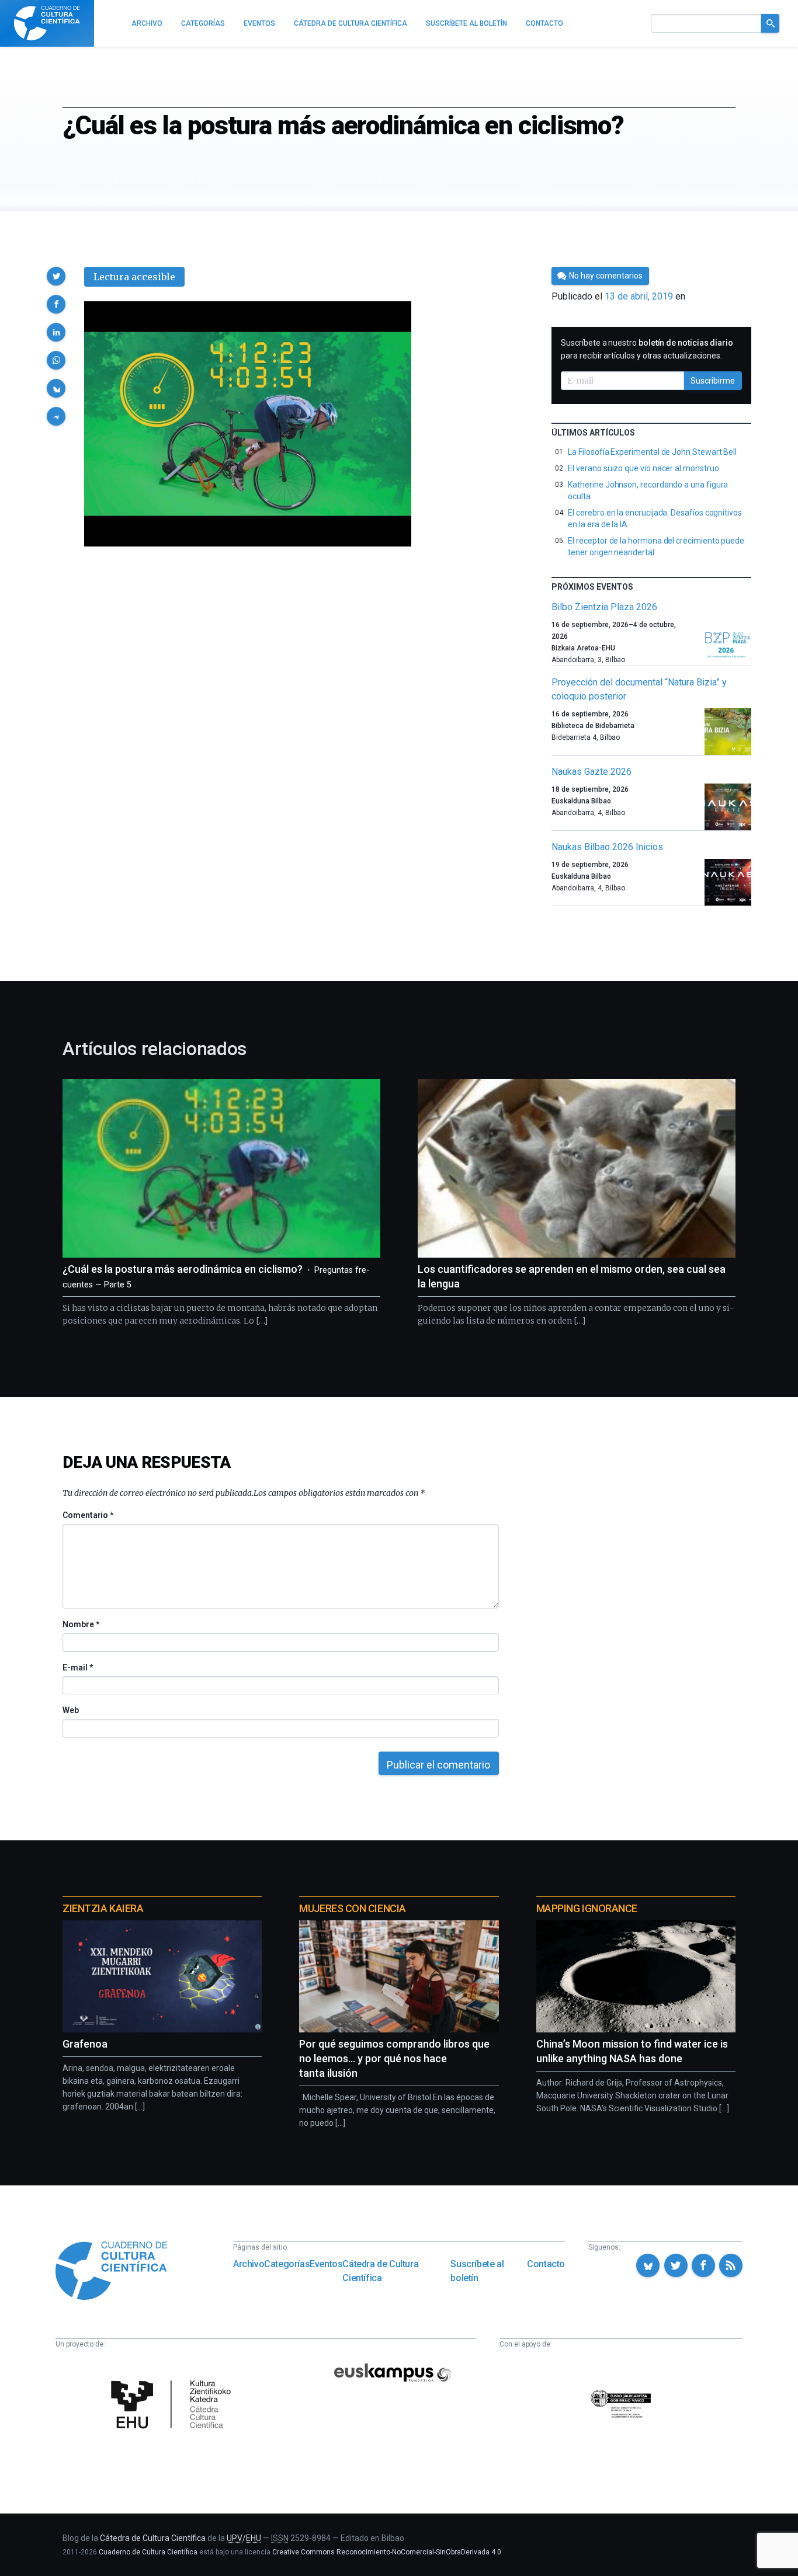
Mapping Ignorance (587, 1908)
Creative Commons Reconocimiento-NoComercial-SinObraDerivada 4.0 (387, 2552)
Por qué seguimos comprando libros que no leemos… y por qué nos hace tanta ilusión (394, 2058)
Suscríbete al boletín (477, 2271)
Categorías (287, 2264)
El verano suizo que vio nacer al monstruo (643, 468)
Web (71, 1710)
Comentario (88, 1515)
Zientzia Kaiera (103, 1908)
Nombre (81, 1624)
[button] (56, 276)
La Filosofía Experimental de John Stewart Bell (652, 452)
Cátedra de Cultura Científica (380, 2271)
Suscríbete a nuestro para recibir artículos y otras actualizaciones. (647, 349)
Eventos (326, 2264)
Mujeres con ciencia (352, 1908)
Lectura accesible (134, 277)
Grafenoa (85, 2044)
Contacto (546, 2264)
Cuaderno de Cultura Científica (148, 2552)
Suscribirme (713, 381)
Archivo (249, 2264)
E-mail (77, 1668)
